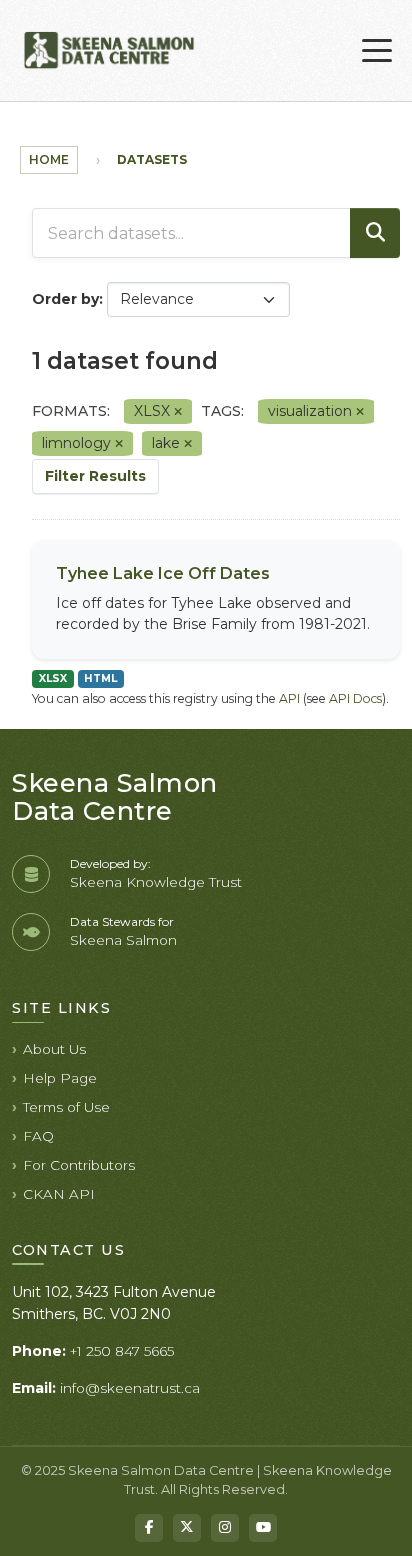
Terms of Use (66, 1107)
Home (49, 159)
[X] (187, 1528)
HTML (100, 678)
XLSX (53, 678)
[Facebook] (149, 1528)
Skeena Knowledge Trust (156, 882)
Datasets (152, 159)
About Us (54, 1049)
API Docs (355, 698)
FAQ (38, 1136)
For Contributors (79, 1165)
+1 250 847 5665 (122, 1351)
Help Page (60, 1078)
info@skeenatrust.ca (130, 1388)
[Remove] (178, 412)
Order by (65, 299)
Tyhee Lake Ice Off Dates (163, 573)
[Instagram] (225, 1528)
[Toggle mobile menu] (377, 51)
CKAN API (59, 1194)
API (289, 698)
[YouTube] (263, 1528)
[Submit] (375, 233)
